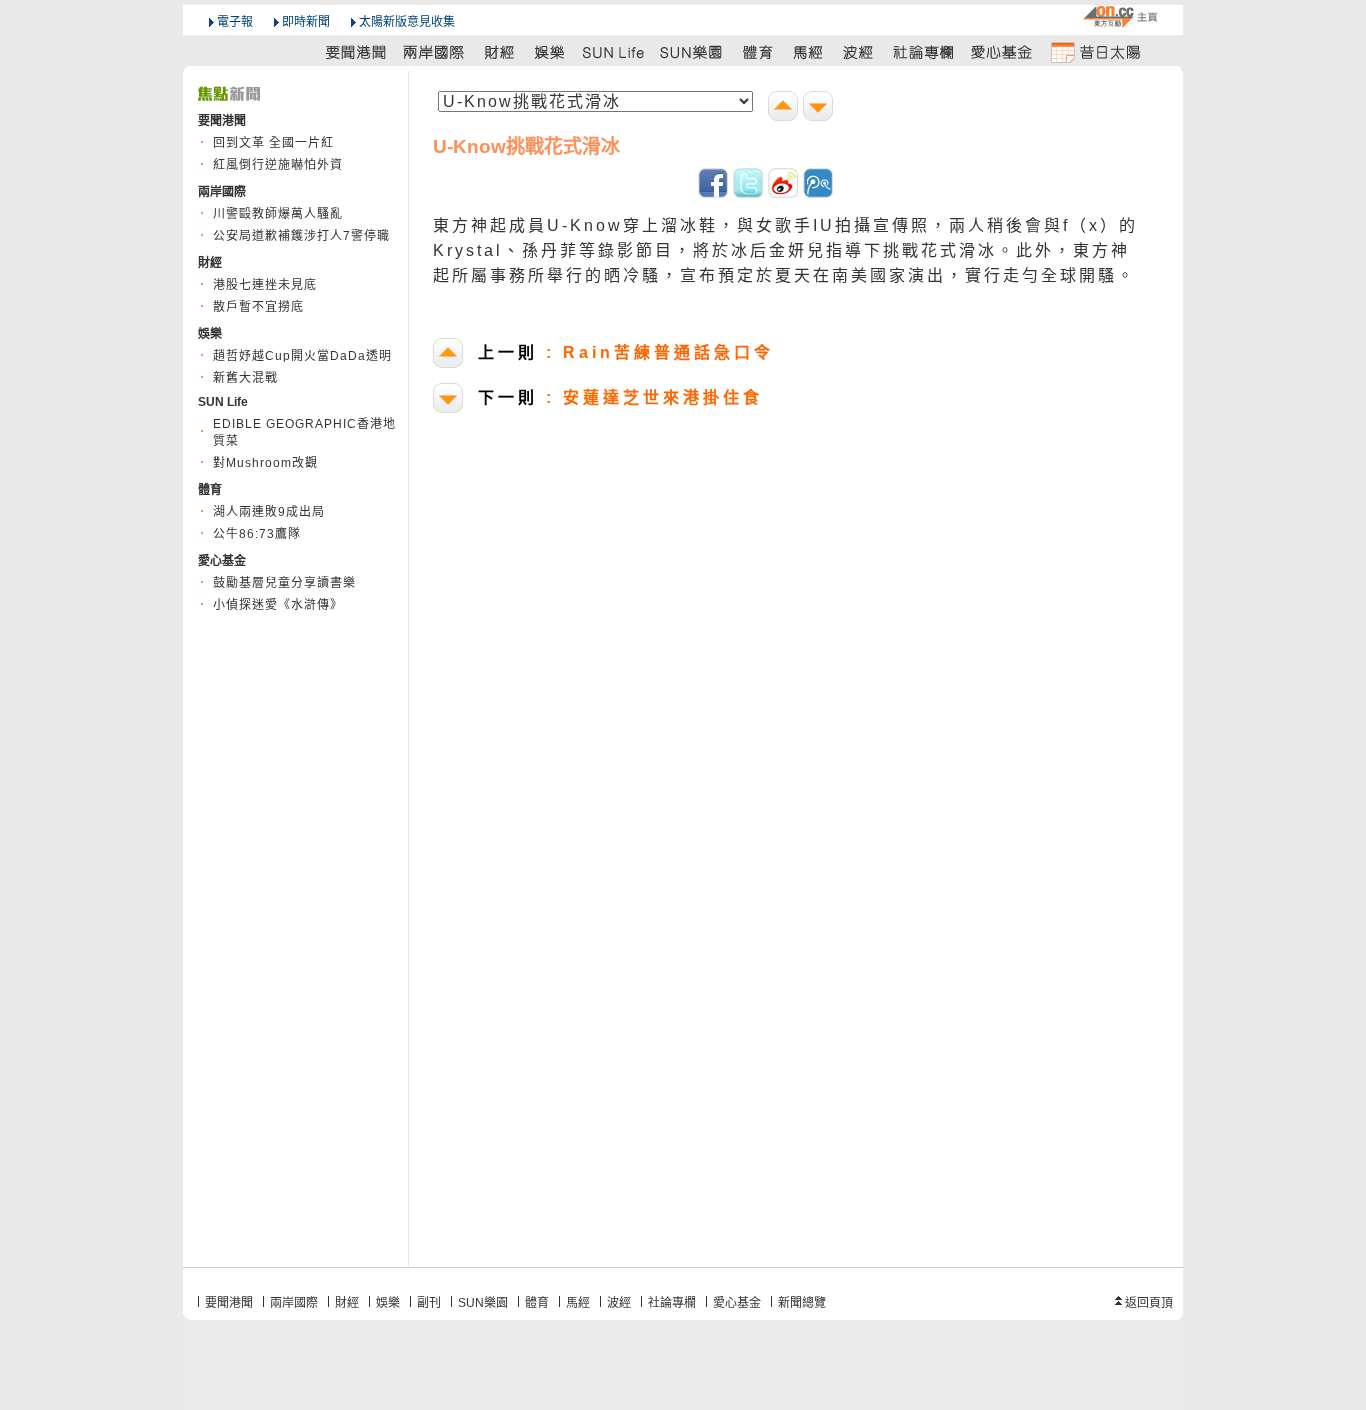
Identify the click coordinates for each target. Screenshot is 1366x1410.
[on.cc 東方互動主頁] (1120, 16)
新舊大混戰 (245, 378)
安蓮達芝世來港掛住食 (620, 397)
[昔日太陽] (1095, 51)
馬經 (578, 1303)
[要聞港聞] (357, 51)
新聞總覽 (802, 1303)
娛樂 (388, 1303)
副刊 (429, 1303)
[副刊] (615, 51)
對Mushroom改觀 (265, 463)
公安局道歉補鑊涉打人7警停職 (301, 236)
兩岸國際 (294, 1303)
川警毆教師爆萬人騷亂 (278, 214)
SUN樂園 (483, 1303)
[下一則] (820, 108)
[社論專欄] (924, 51)
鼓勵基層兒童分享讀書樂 (284, 583)
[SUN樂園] (693, 51)
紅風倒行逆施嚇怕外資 (278, 165)
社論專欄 (672, 1303)
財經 (347, 1303)
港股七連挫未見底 (265, 285)
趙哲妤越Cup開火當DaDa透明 (302, 356)
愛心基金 (737, 1303)
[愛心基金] (1002, 51)
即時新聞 (306, 22)
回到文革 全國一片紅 (273, 143)
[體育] (757, 51)
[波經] (859, 51)
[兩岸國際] (435, 51)
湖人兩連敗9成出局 (269, 512)
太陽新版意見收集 (407, 22)
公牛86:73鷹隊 (257, 534)
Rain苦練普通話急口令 (626, 352)
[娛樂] (550, 51)
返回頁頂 (1149, 1303)
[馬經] (808, 51)
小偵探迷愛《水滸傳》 (278, 605)
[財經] (499, 51)
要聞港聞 (229, 1303)
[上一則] (785, 108)
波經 (619, 1303)
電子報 (235, 22)
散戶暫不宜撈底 (258, 307)
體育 (537, 1303)
